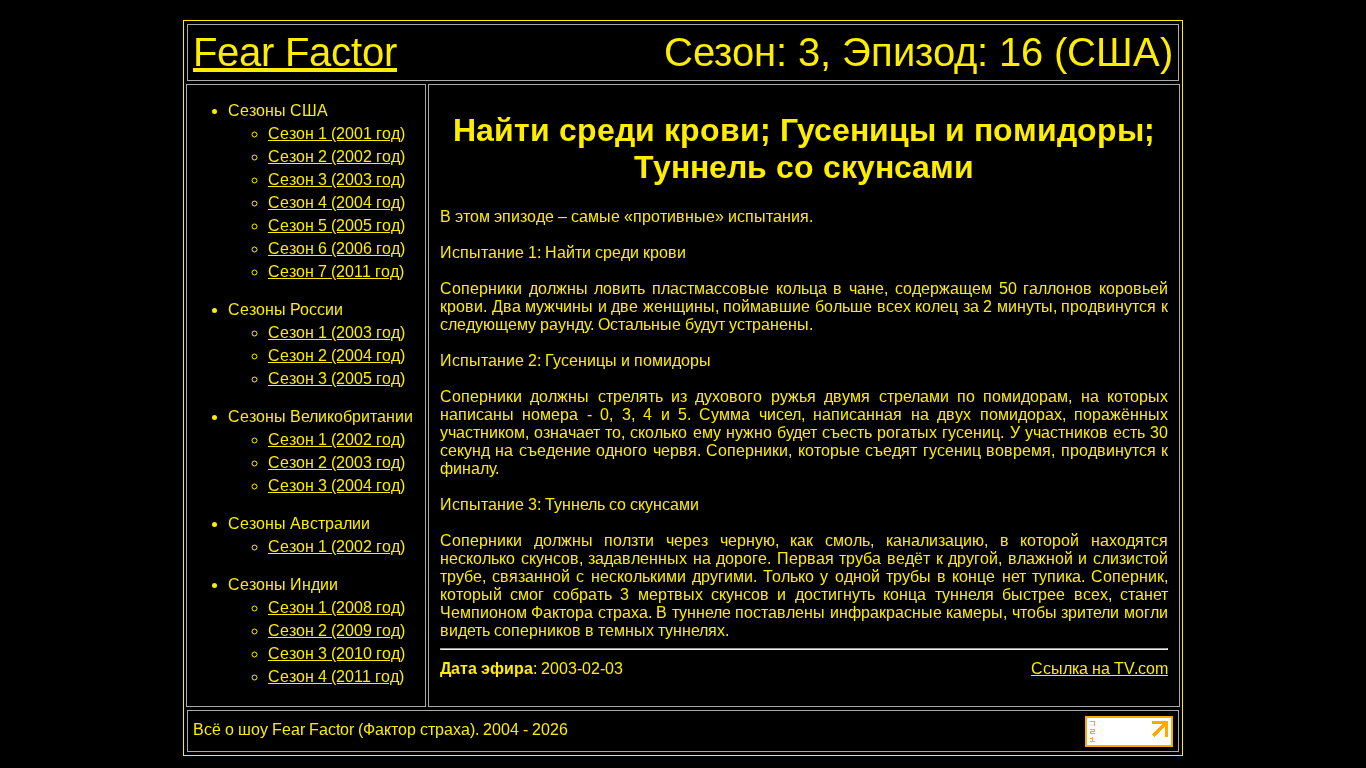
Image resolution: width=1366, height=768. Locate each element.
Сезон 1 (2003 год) (336, 332)
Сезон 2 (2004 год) (336, 355)
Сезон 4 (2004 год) (336, 202)
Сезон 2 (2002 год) (336, 156)
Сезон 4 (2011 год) (336, 676)
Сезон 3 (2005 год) (336, 378)
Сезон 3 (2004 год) (336, 485)
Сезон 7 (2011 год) (336, 271)
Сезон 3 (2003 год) (336, 179)
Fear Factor (295, 52)
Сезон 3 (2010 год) (336, 653)
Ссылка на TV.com (1099, 668)
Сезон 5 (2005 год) (336, 225)
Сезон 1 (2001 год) (336, 133)
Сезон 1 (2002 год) (336, 439)
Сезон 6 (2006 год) (336, 248)
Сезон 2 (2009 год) (336, 630)
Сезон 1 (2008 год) (336, 607)
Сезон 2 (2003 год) (336, 462)
